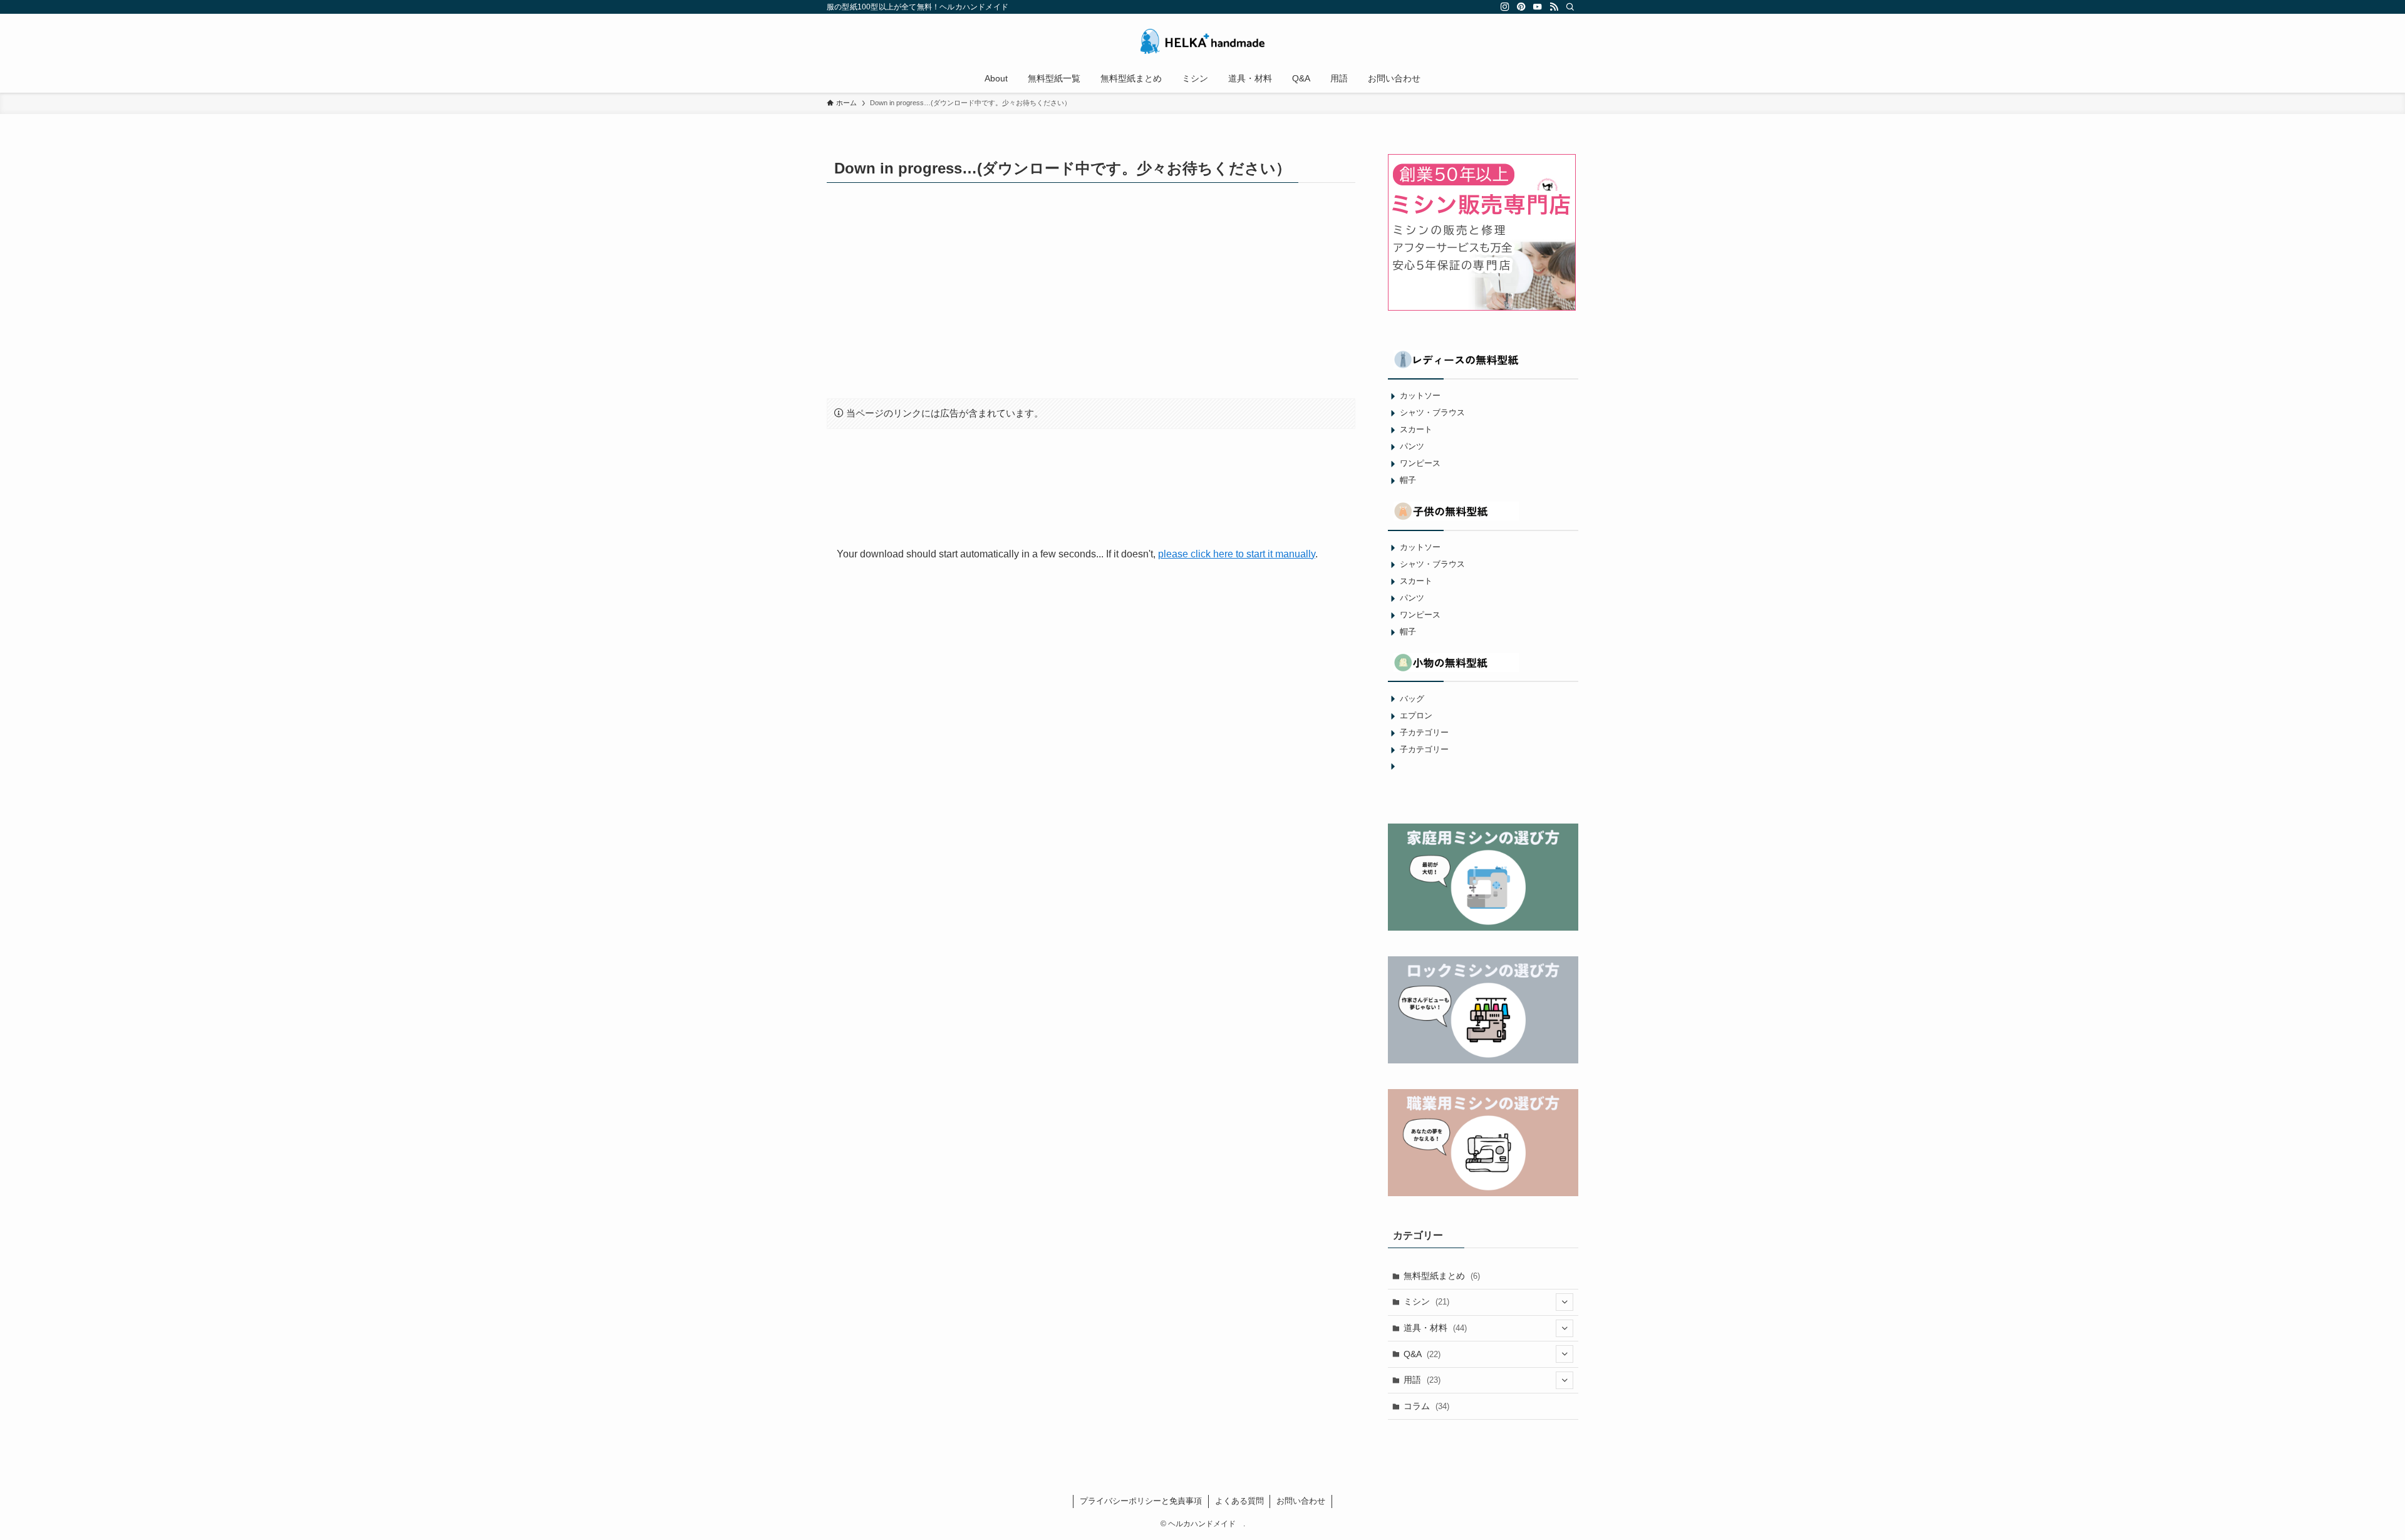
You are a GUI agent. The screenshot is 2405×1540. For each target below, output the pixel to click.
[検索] (1570, 7)
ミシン (1426, 1301)
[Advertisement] (1091, 291)
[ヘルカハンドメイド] (1202, 41)
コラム (1426, 1406)
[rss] (1554, 7)
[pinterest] (1521, 7)
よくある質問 (1239, 1501)
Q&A (1422, 1354)
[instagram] (1505, 7)
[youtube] (1538, 7)
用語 (1422, 1380)
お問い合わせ (1301, 1501)
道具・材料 (1435, 1328)
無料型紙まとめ (1442, 1276)
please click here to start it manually (1237, 554)
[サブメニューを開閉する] (1565, 1302)
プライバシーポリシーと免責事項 (1141, 1501)
